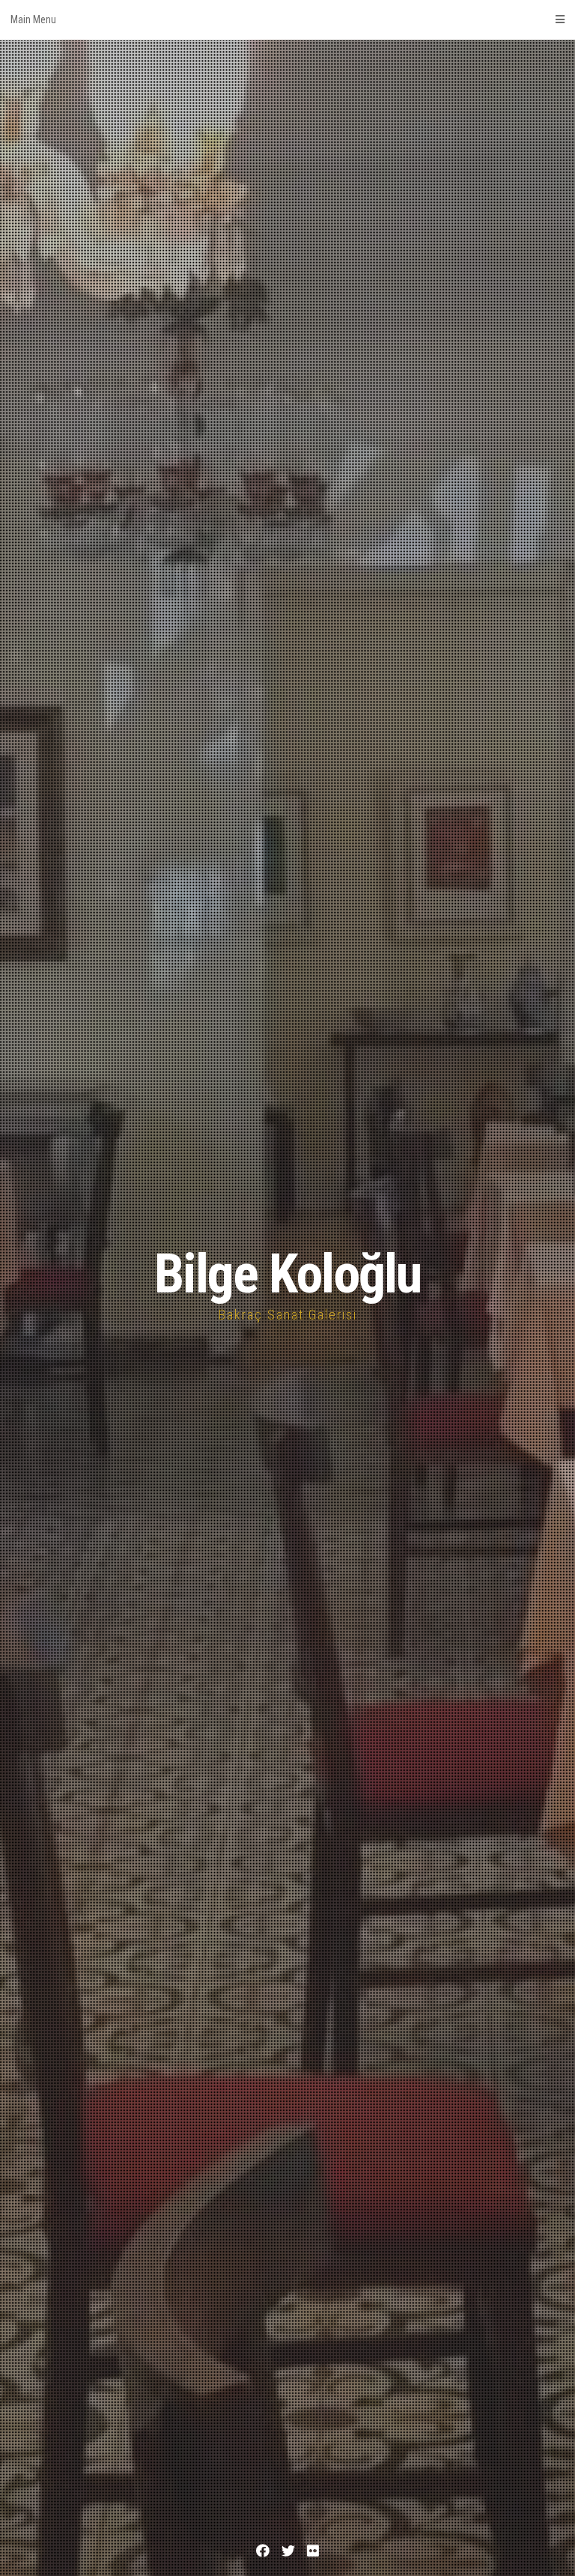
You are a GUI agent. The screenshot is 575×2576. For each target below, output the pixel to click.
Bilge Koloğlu (287, 1274)
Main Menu (33, 19)
